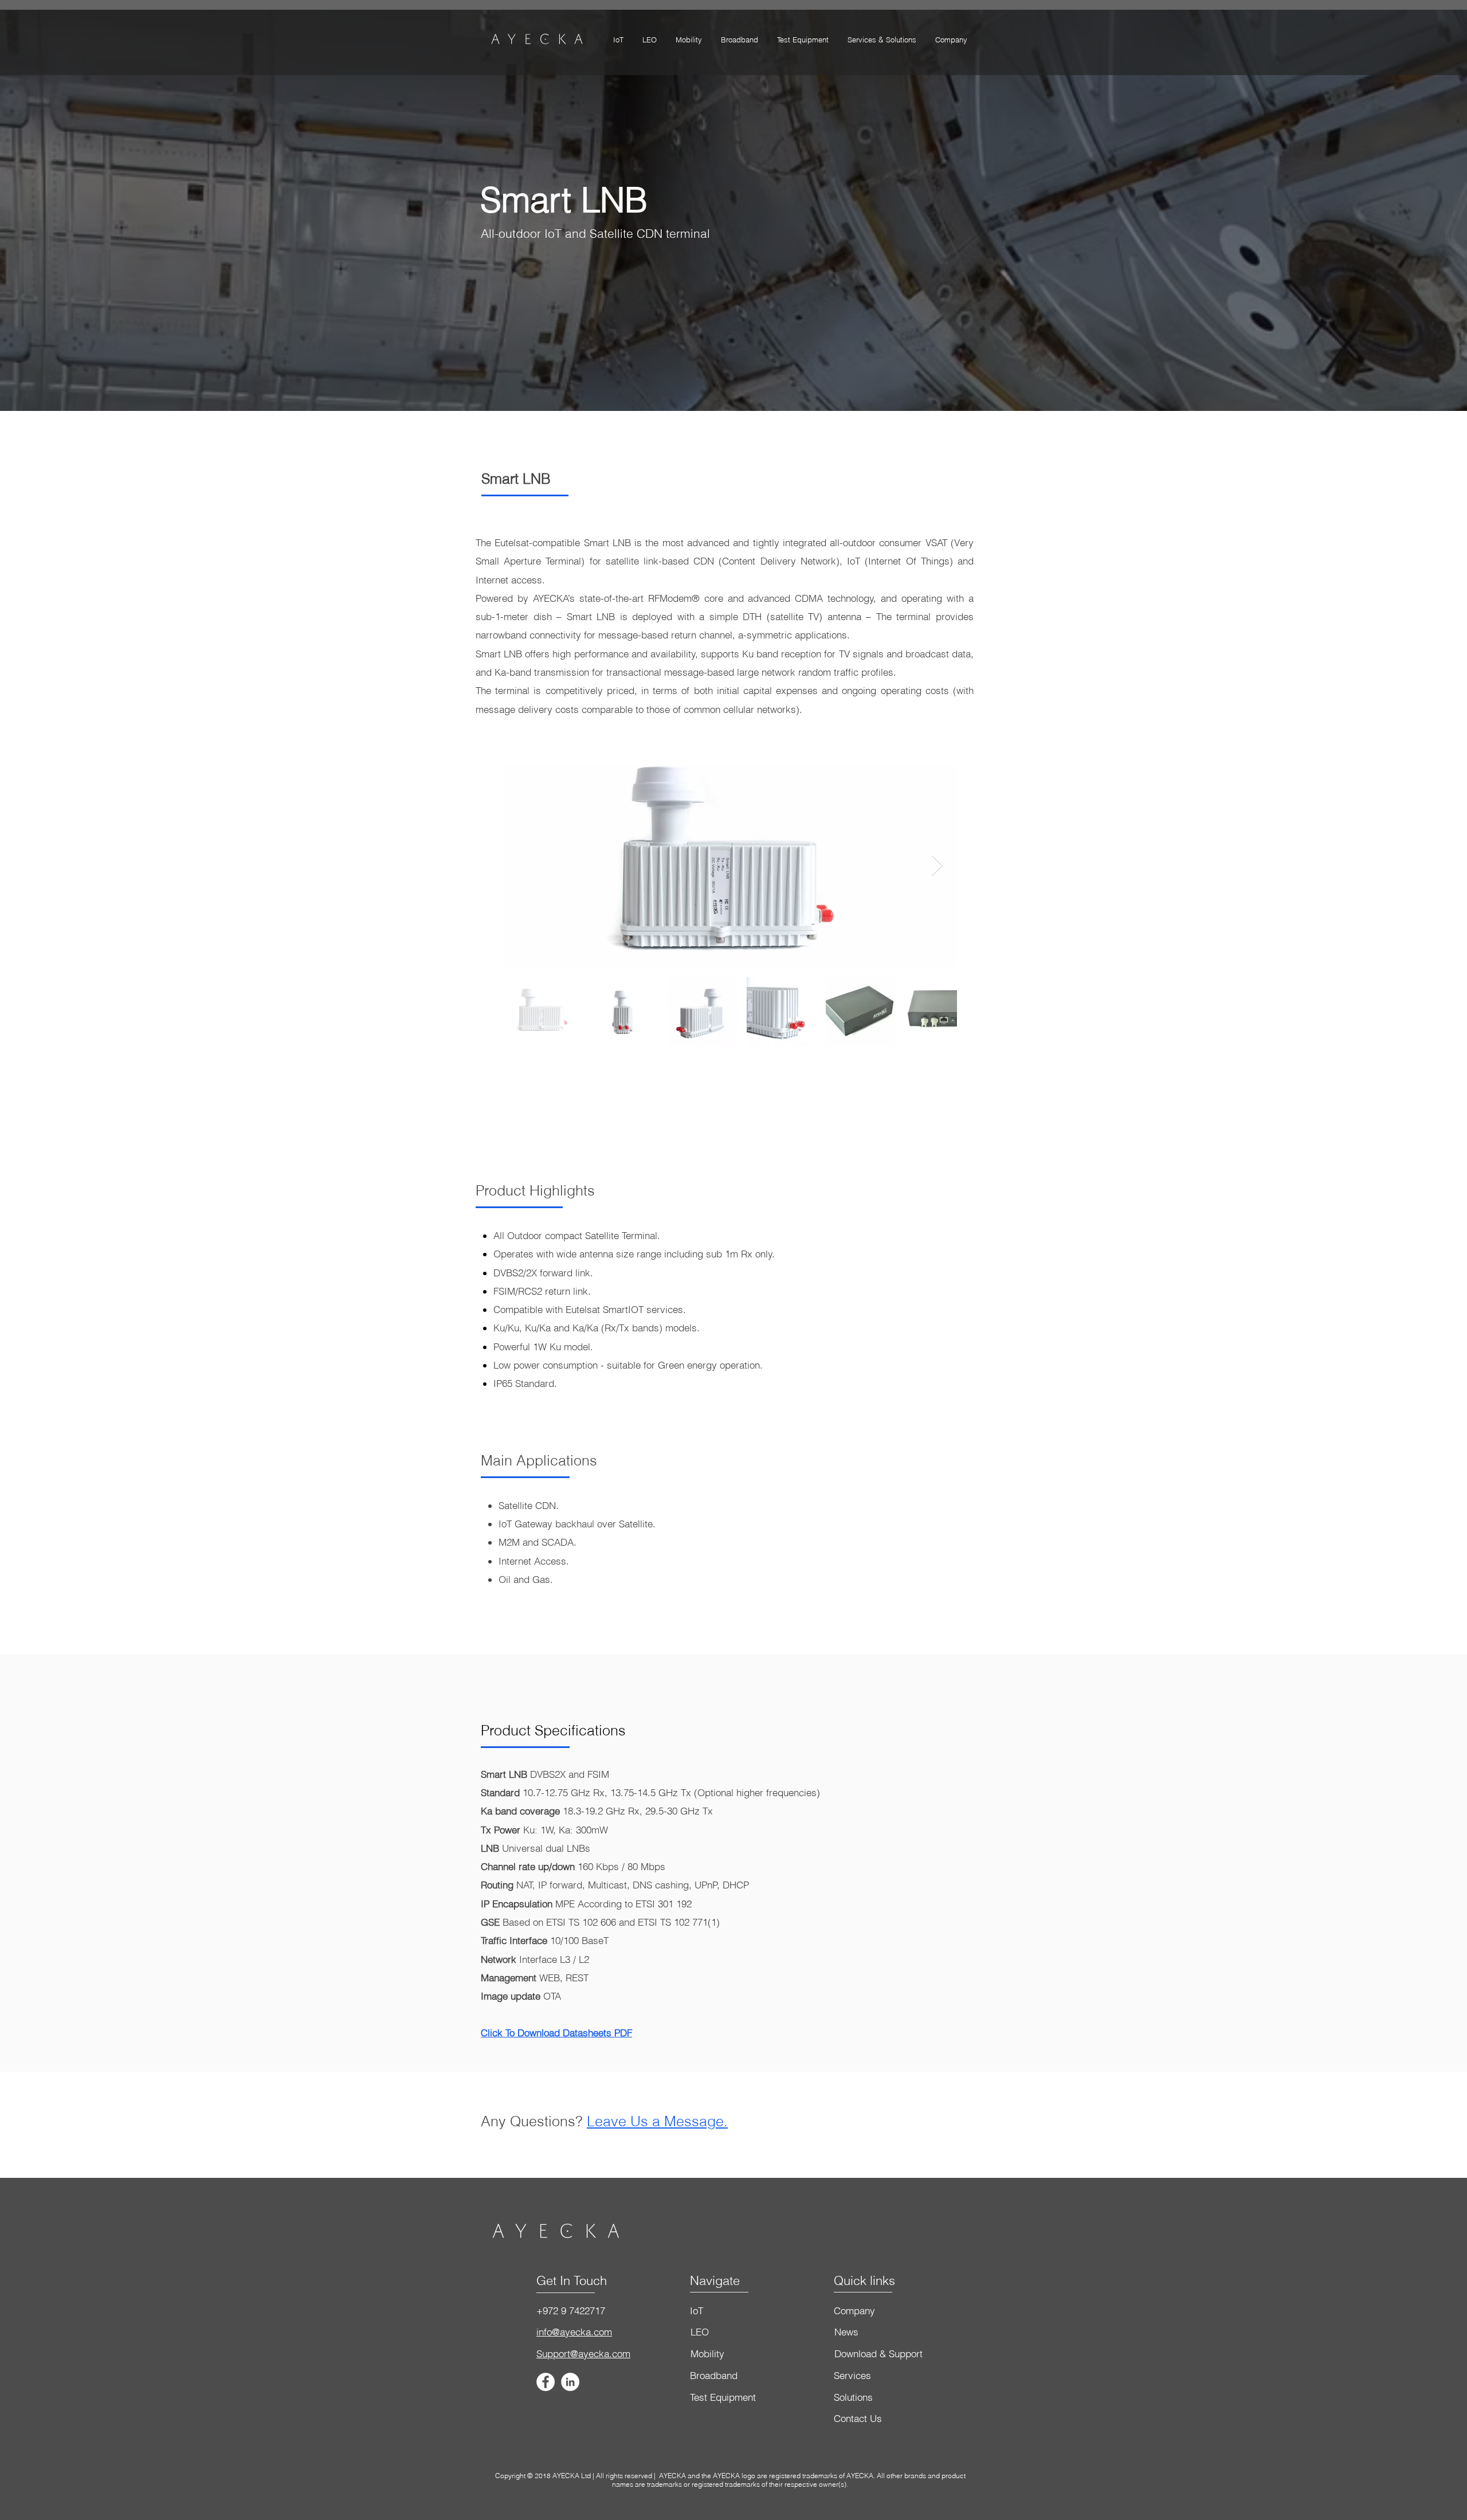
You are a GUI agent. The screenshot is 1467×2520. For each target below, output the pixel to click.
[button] (882, 40)
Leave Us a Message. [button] (657, 2121)
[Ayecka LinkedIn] (570, 2382)
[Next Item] (937, 866)
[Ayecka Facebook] (546, 2382)
